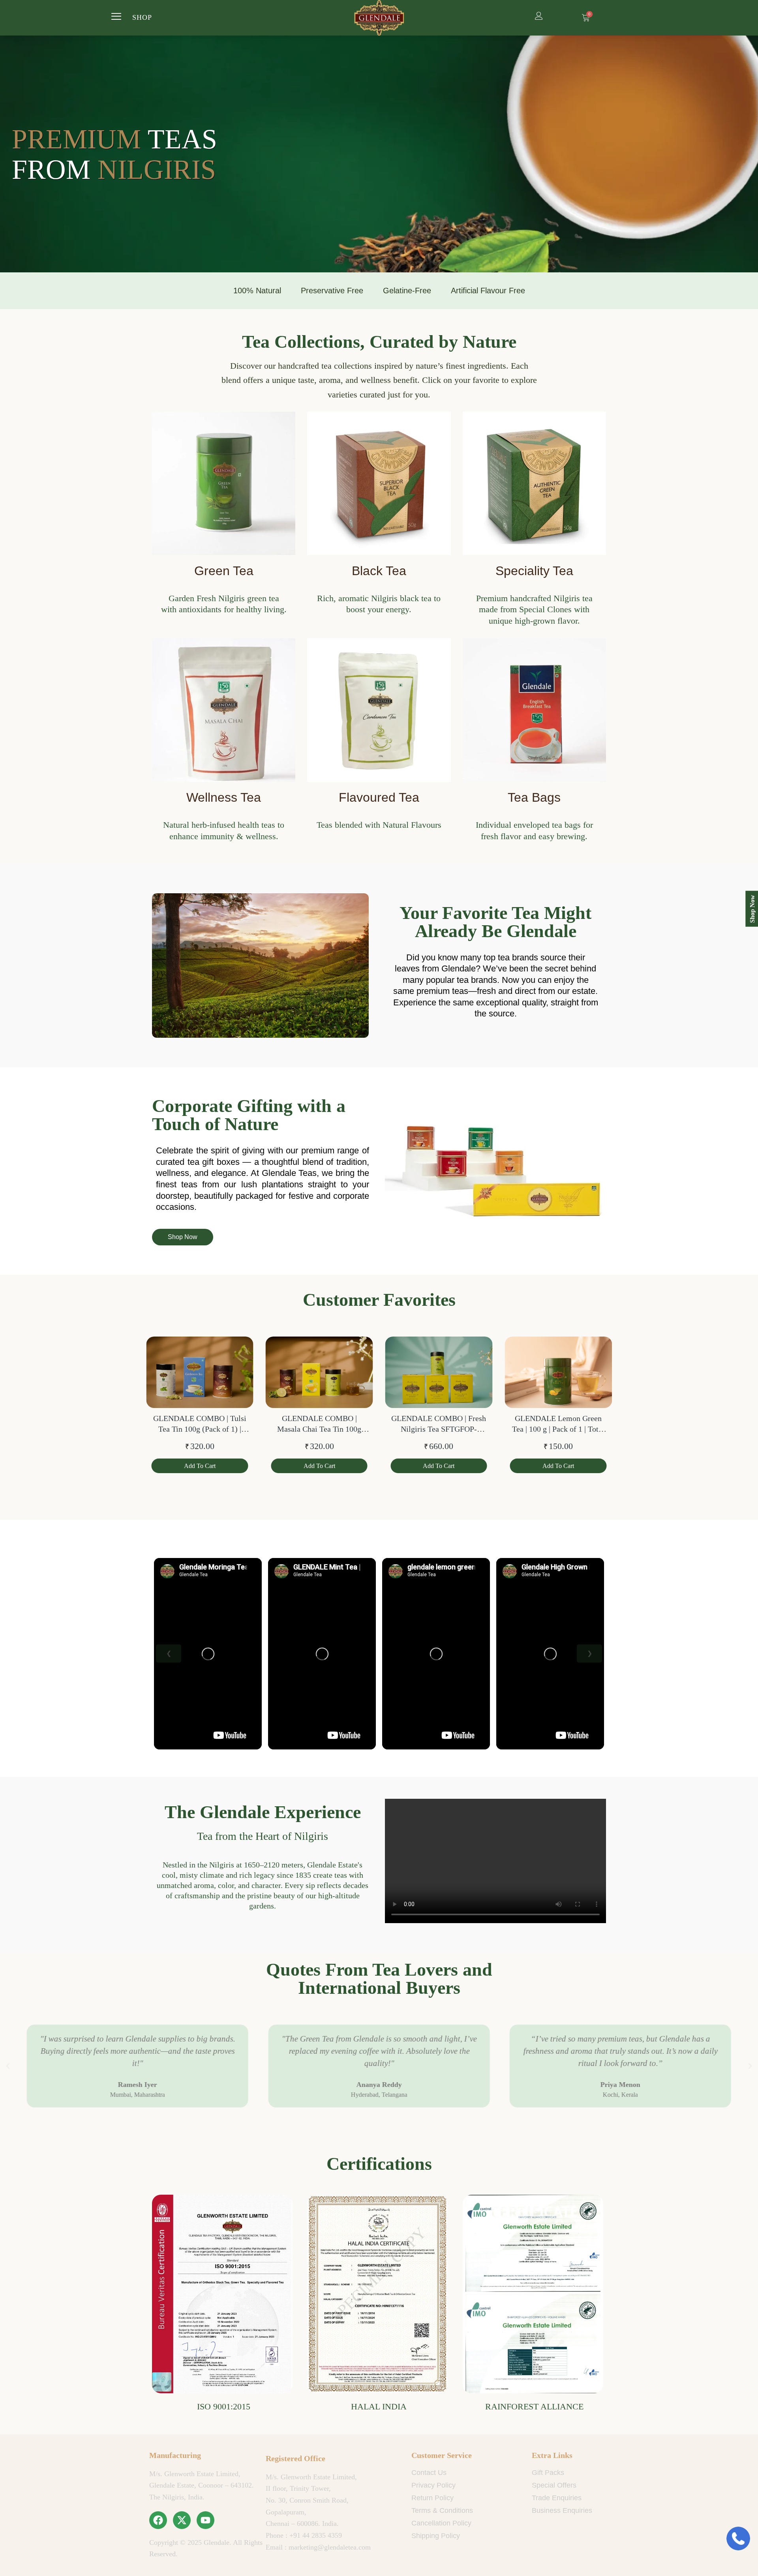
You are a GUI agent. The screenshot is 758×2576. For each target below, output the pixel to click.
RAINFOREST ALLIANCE (534, 2406)
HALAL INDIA (379, 2406)
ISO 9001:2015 (224, 2406)
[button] (8, 2066)
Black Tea (379, 571)
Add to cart (200, 1466)
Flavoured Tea (379, 797)
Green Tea (224, 571)
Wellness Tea (224, 797)
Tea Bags (534, 797)
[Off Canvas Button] (116, 17)
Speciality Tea (534, 571)
